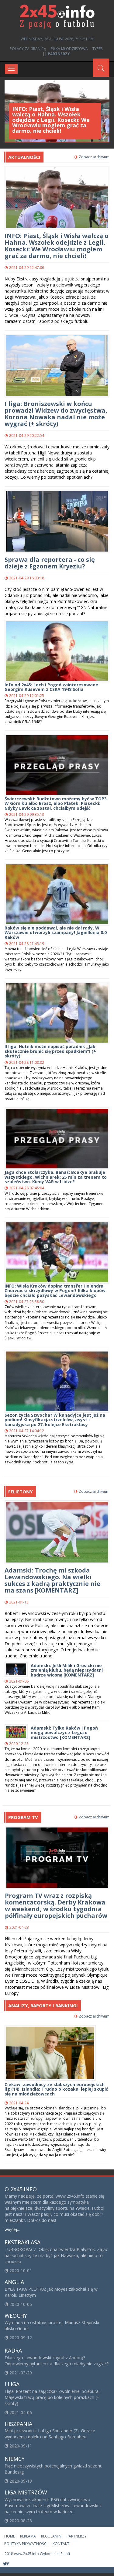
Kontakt (61, 2544)
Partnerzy (77, 2536)
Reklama (28, 2536)
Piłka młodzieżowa (69, 49)
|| (56, 54)
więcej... (12, 2229)
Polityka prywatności (26, 2544)
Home (10, 2536)
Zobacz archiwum (94, 157)
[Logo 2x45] (57, 16)
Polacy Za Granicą (28, 49)
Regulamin (51, 2536)
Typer (98, 49)
